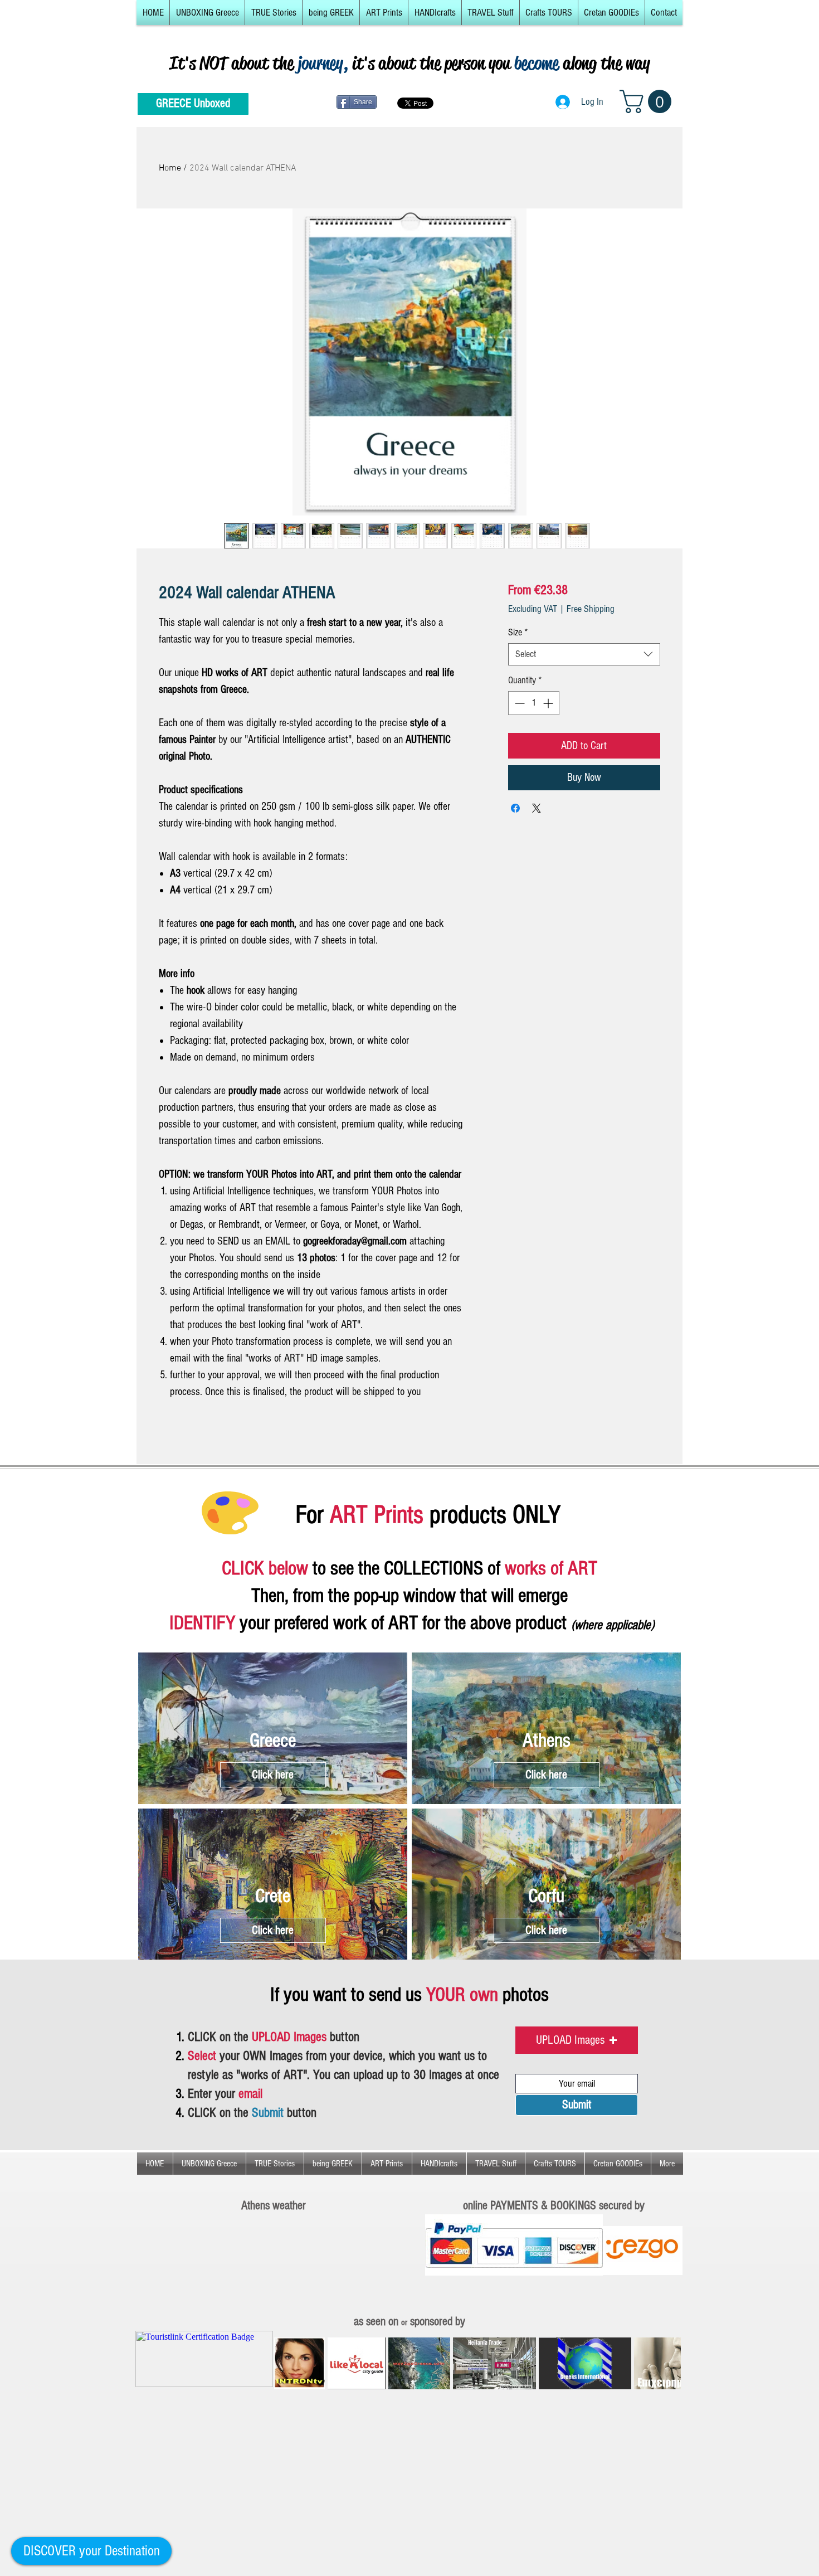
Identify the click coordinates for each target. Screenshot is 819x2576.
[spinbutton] (534, 703)
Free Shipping (591, 609)
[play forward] (667, 2363)
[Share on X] (537, 808)
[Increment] (549, 703)
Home (170, 168)
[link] (648, 101)
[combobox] (584, 654)
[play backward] (288, 2363)
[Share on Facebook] (515, 808)
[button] (207, 13)
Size (518, 632)
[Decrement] (518, 703)
